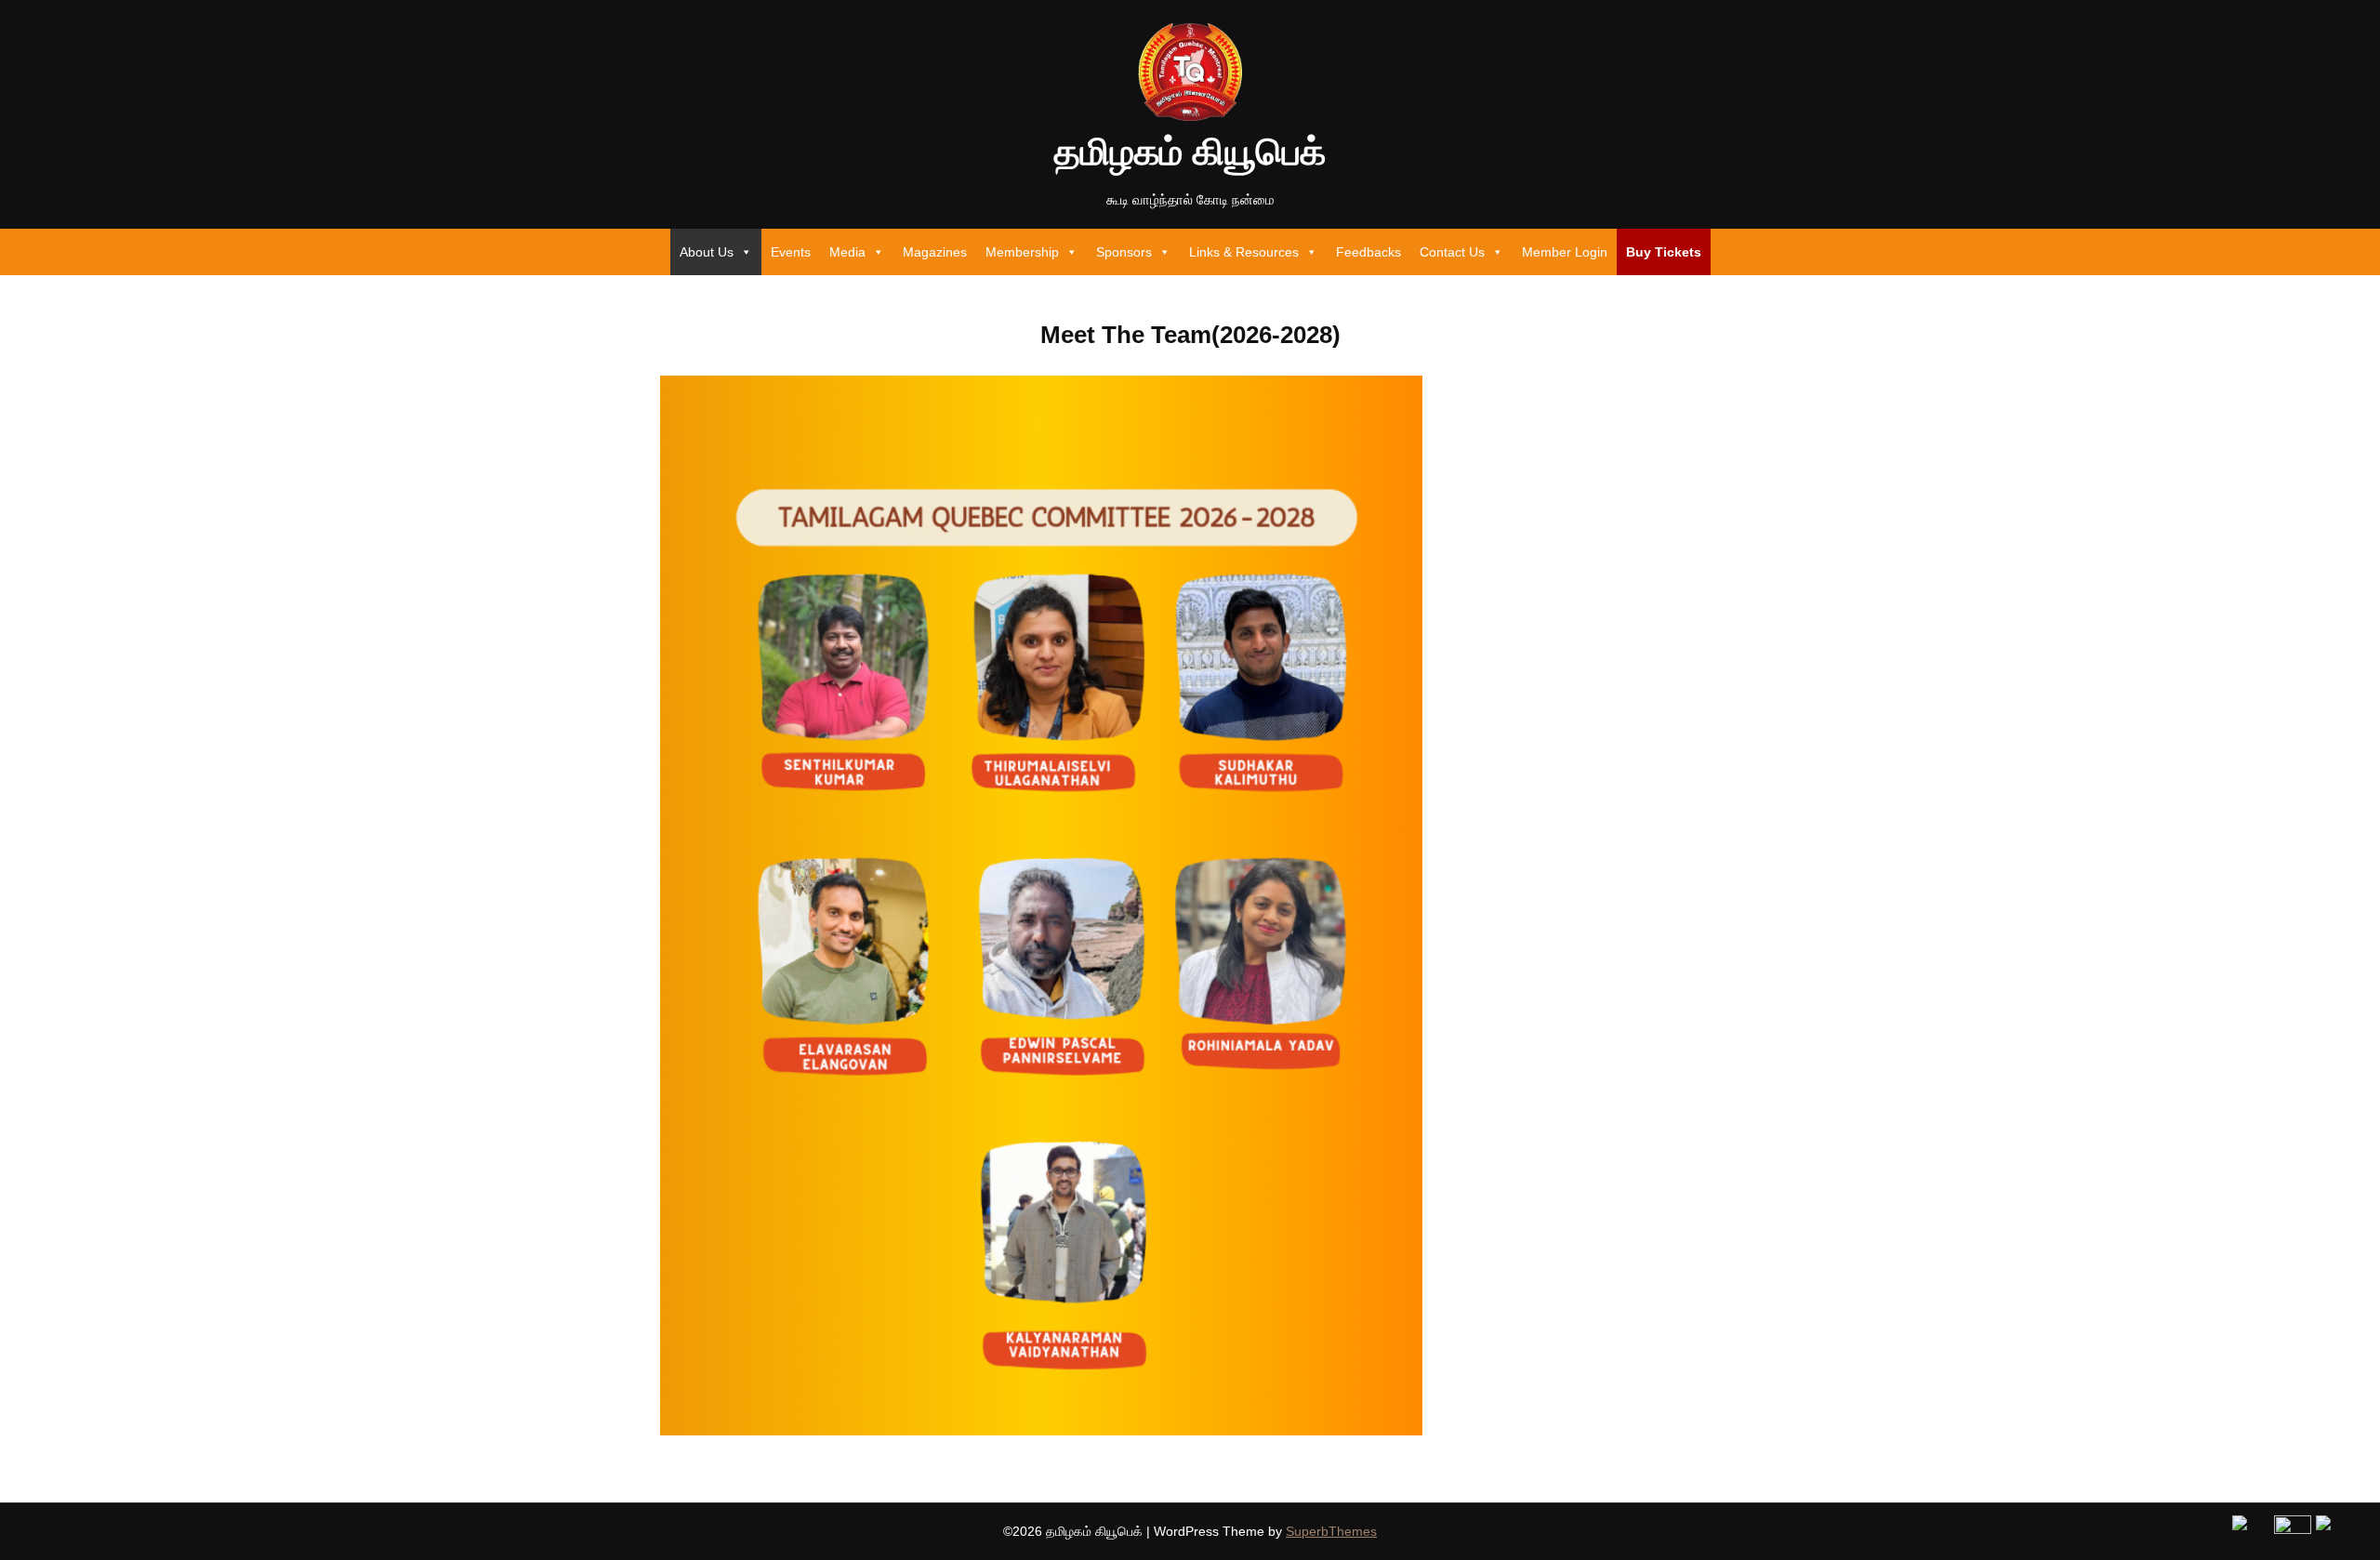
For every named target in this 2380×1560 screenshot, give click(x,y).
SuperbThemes (1331, 1531)
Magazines (935, 252)
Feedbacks (1368, 252)
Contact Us (1452, 252)
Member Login (1565, 252)
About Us (707, 252)
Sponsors (1124, 252)
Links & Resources (1244, 252)
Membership (1022, 252)
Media (847, 252)
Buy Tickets (1664, 252)
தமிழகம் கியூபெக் (1190, 152)
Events (791, 252)
